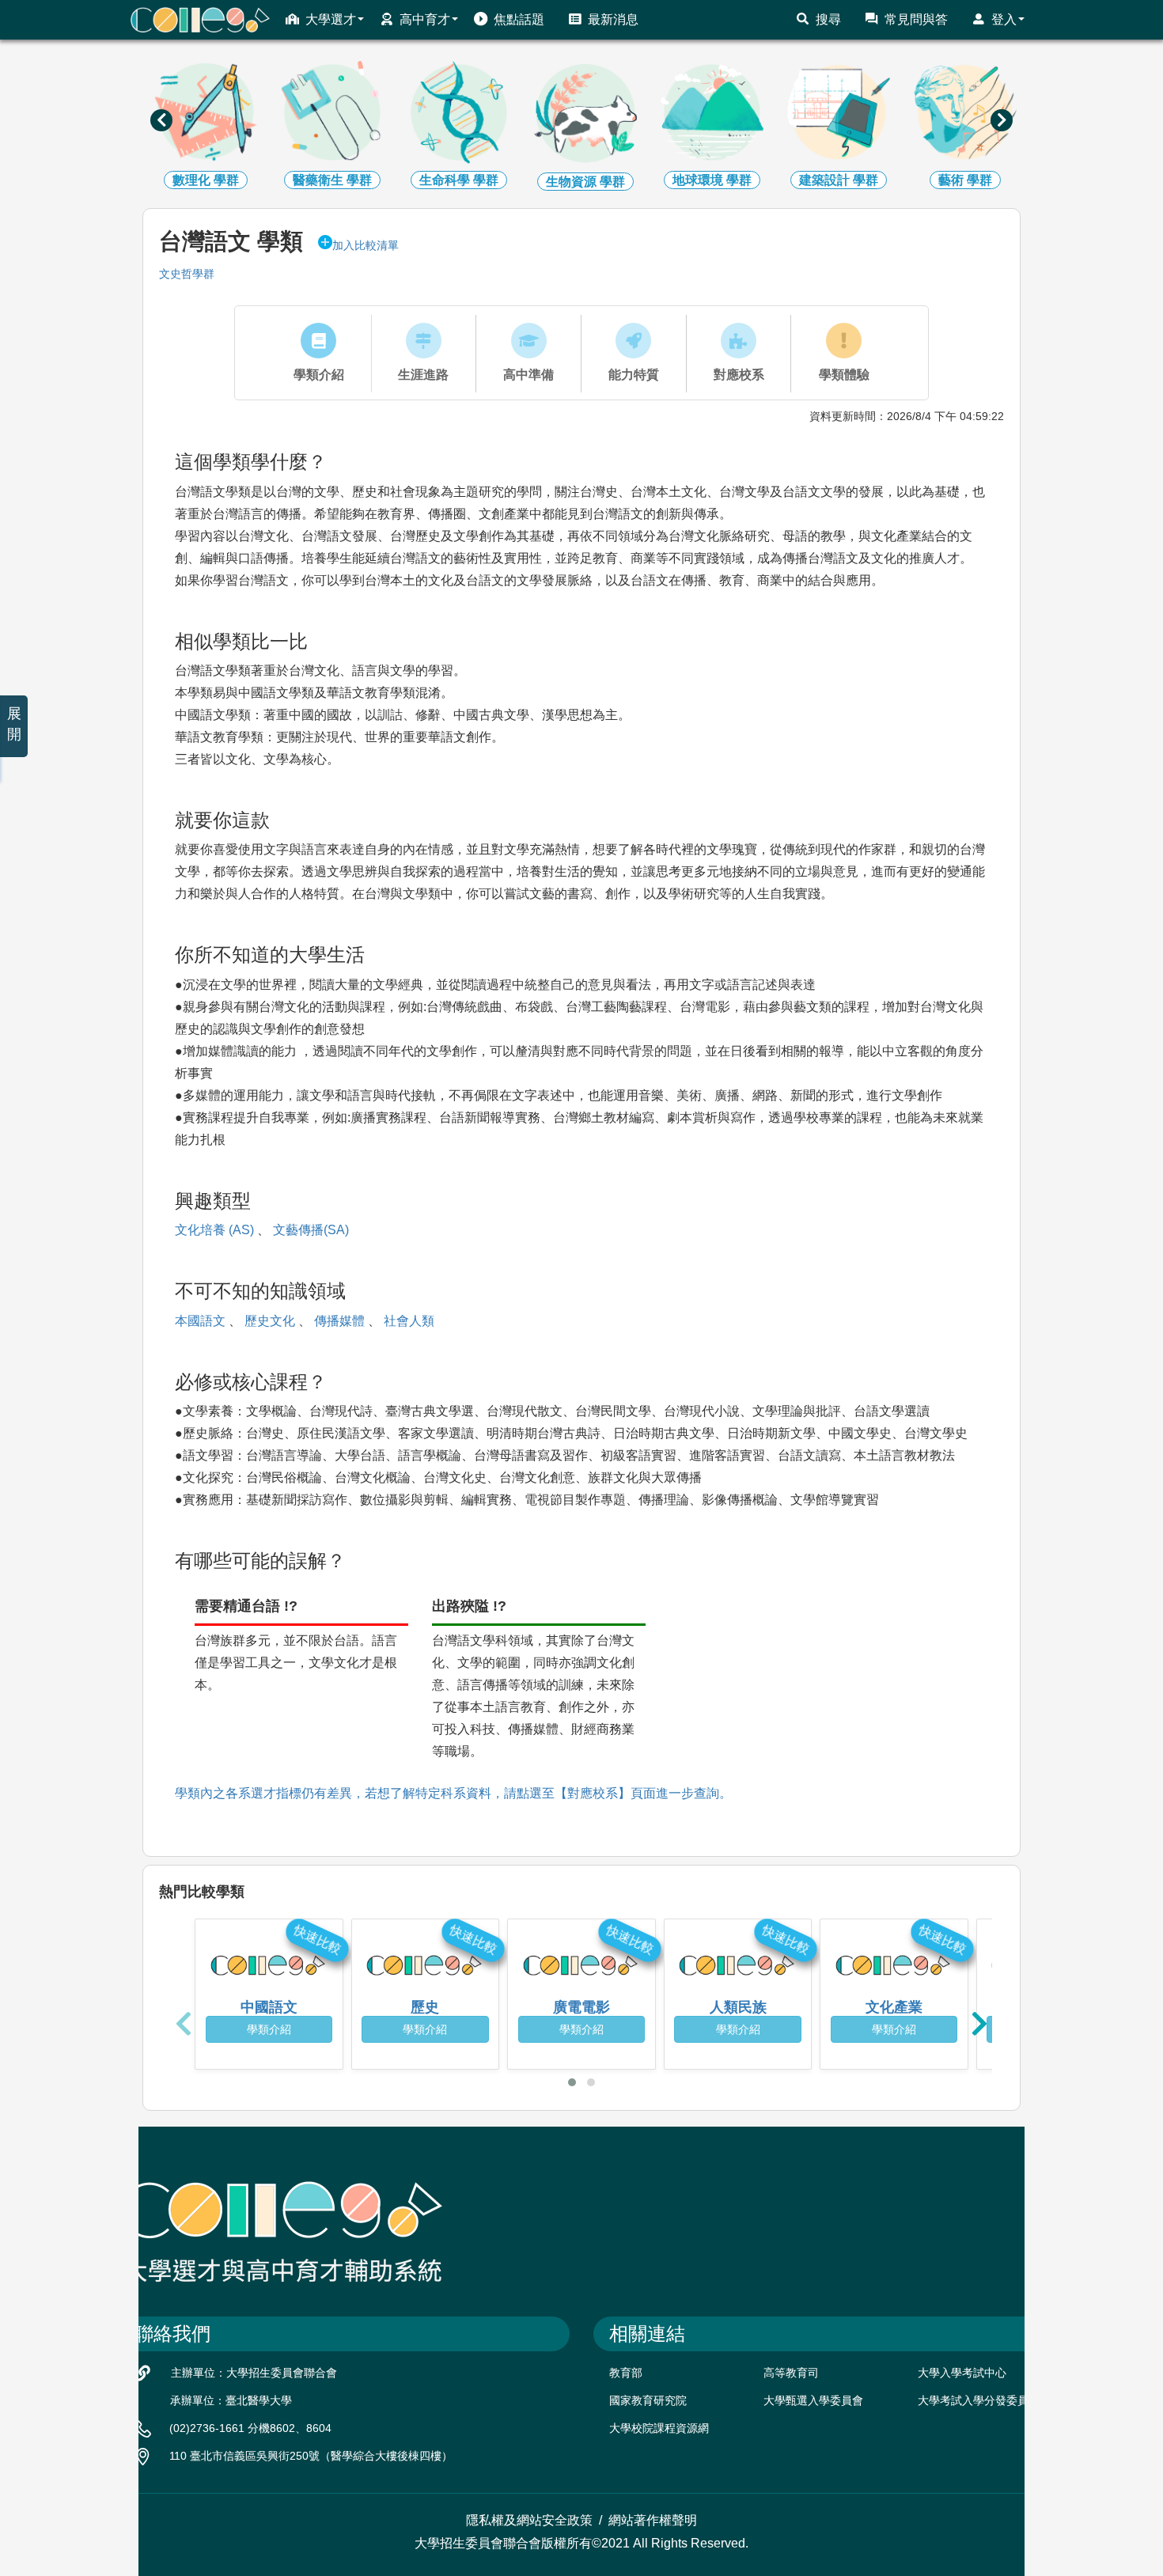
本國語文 (200, 1321)
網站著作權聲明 (653, 2520)
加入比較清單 (366, 245)
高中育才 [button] (425, 19)
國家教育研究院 (648, 2400)
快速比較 (317, 1939)
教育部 (626, 2373)
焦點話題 (519, 19)
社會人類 (409, 1321)
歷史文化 (270, 1321)
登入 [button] (1004, 19)
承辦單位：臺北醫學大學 (231, 2400)
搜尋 (828, 19)
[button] (572, 2082)
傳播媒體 (339, 1321)
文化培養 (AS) (214, 1230)
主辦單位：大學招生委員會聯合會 (254, 2373)
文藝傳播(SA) (311, 1230)
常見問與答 (916, 19)
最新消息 (613, 19)
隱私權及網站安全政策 (529, 2520)
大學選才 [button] (331, 19)
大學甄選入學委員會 (813, 2400)
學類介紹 (269, 2029)
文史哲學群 (187, 274)
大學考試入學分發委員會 (979, 2400)
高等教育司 (791, 2373)
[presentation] (161, 120)
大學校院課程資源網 (659, 2428)
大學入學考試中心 (962, 2373)
